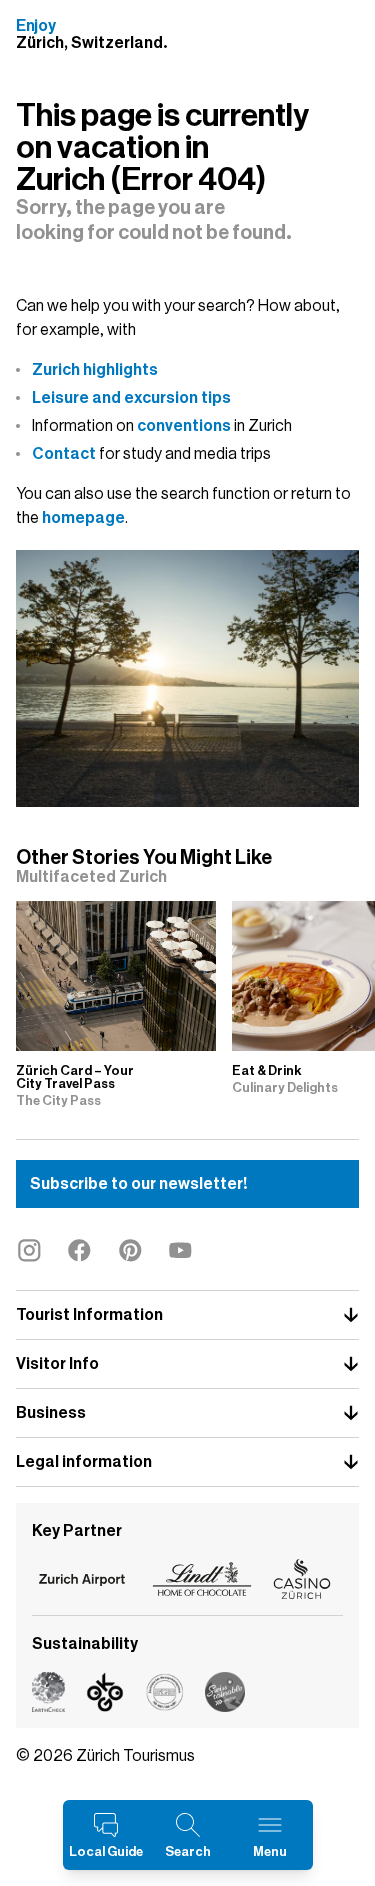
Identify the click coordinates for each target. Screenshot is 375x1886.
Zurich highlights (95, 370)
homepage (83, 518)
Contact (64, 454)
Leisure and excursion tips (131, 398)
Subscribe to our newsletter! (138, 1184)
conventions (184, 426)
